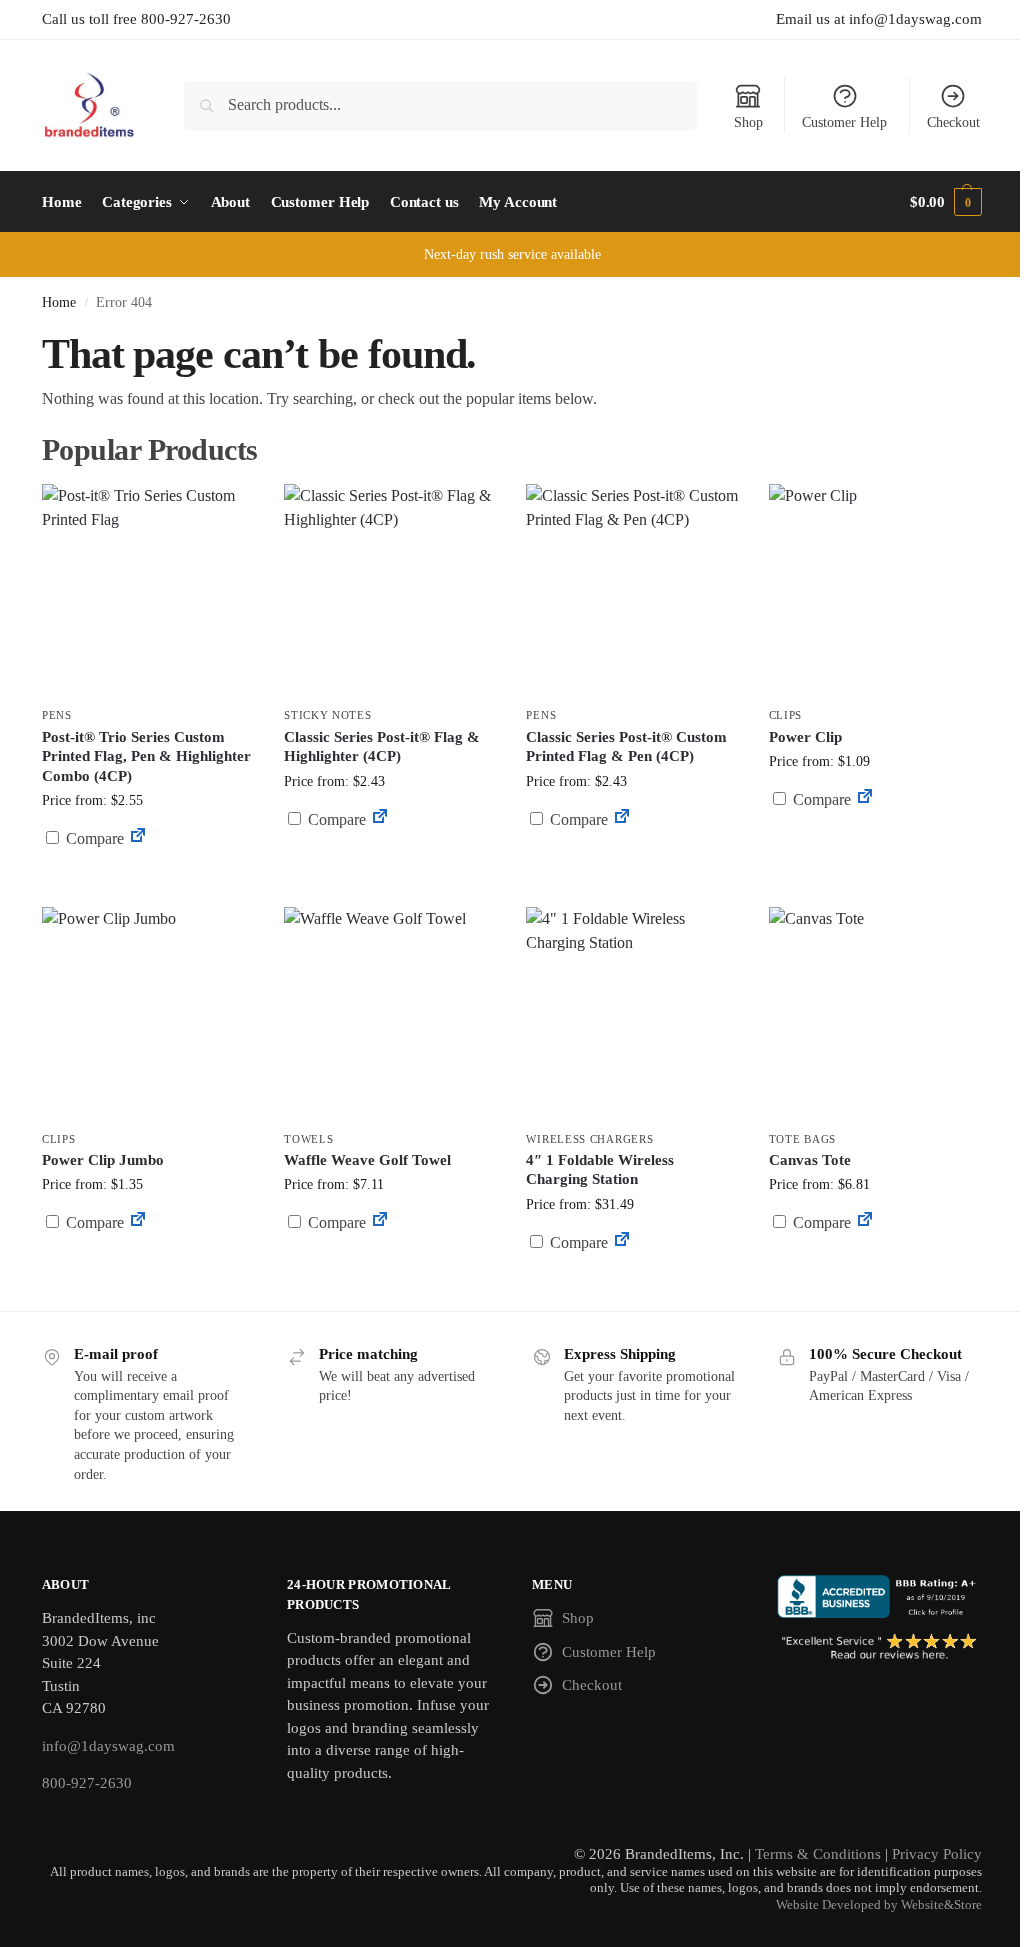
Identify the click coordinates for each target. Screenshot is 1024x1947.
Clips (786, 715)
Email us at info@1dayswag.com (879, 19)
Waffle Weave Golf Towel (367, 1160)
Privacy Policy (937, 1854)
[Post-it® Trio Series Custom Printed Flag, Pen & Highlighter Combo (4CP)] (148, 590)
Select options (148, 886)
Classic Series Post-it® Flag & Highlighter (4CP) (382, 747)
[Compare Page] (138, 838)
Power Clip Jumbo (103, 1160)
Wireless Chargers (589, 1139)
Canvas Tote (810, 1160)
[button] (946, 202)
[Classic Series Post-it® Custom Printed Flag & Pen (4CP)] (632, 590)
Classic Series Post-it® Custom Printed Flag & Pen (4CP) (626, 747)
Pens (57, 715)
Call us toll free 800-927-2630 (136, 19)
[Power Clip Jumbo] (148, 1013)
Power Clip (805, 737)
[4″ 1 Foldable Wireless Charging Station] (632, 1013)
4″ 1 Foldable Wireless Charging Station (600, 1170)
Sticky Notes (327, 715)
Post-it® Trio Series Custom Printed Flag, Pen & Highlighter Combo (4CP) (146, 756)
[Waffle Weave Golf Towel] (390, 1013)
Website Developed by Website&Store (879, 1905)
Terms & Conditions (818, 1854)
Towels (308, 1139)
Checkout (953, 122)
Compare (93, 838)
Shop (748, 122)
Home (59, 302)
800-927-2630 (87, 1783)
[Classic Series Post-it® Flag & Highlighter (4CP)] (390, 590)
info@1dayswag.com (108, 1746)
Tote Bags (802, 1139)
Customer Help (844, 122)
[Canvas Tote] (875, 1013)
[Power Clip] (875, 590)
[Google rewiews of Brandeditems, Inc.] (879, 1647)
